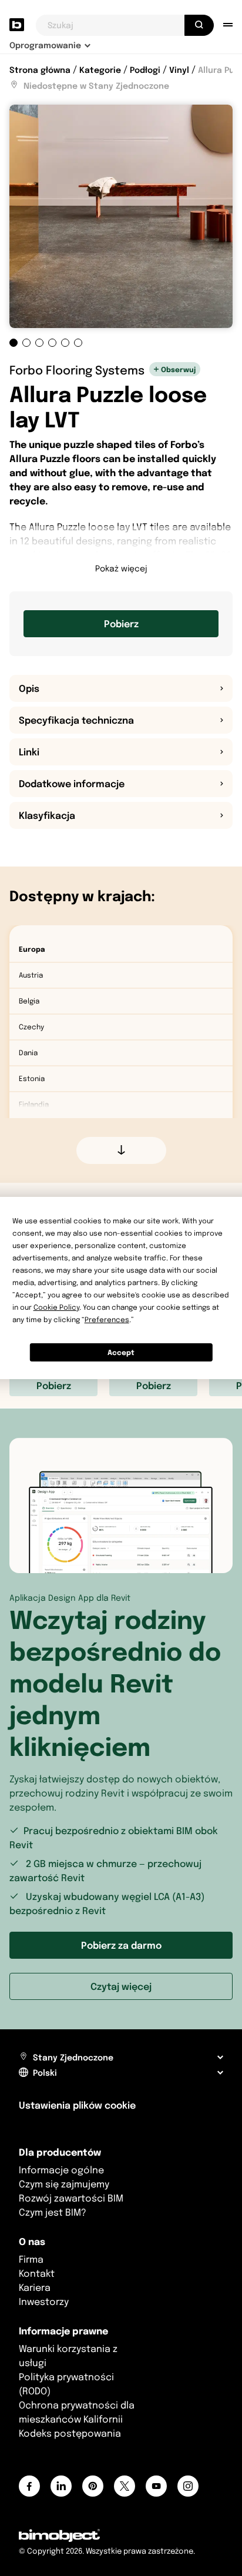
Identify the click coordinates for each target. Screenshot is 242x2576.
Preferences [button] (107, 1319)
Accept (121, 1352)
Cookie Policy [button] (56, 1307)
